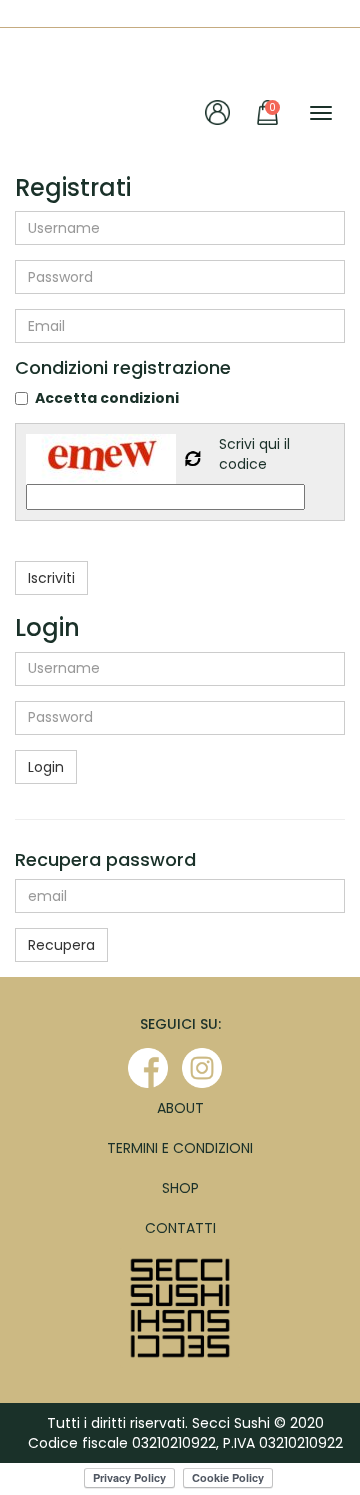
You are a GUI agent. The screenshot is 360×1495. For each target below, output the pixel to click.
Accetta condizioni (107, 398)
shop (180, 1188)
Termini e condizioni (180, 1148)
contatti (180, 1228)
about (180, 1108)
